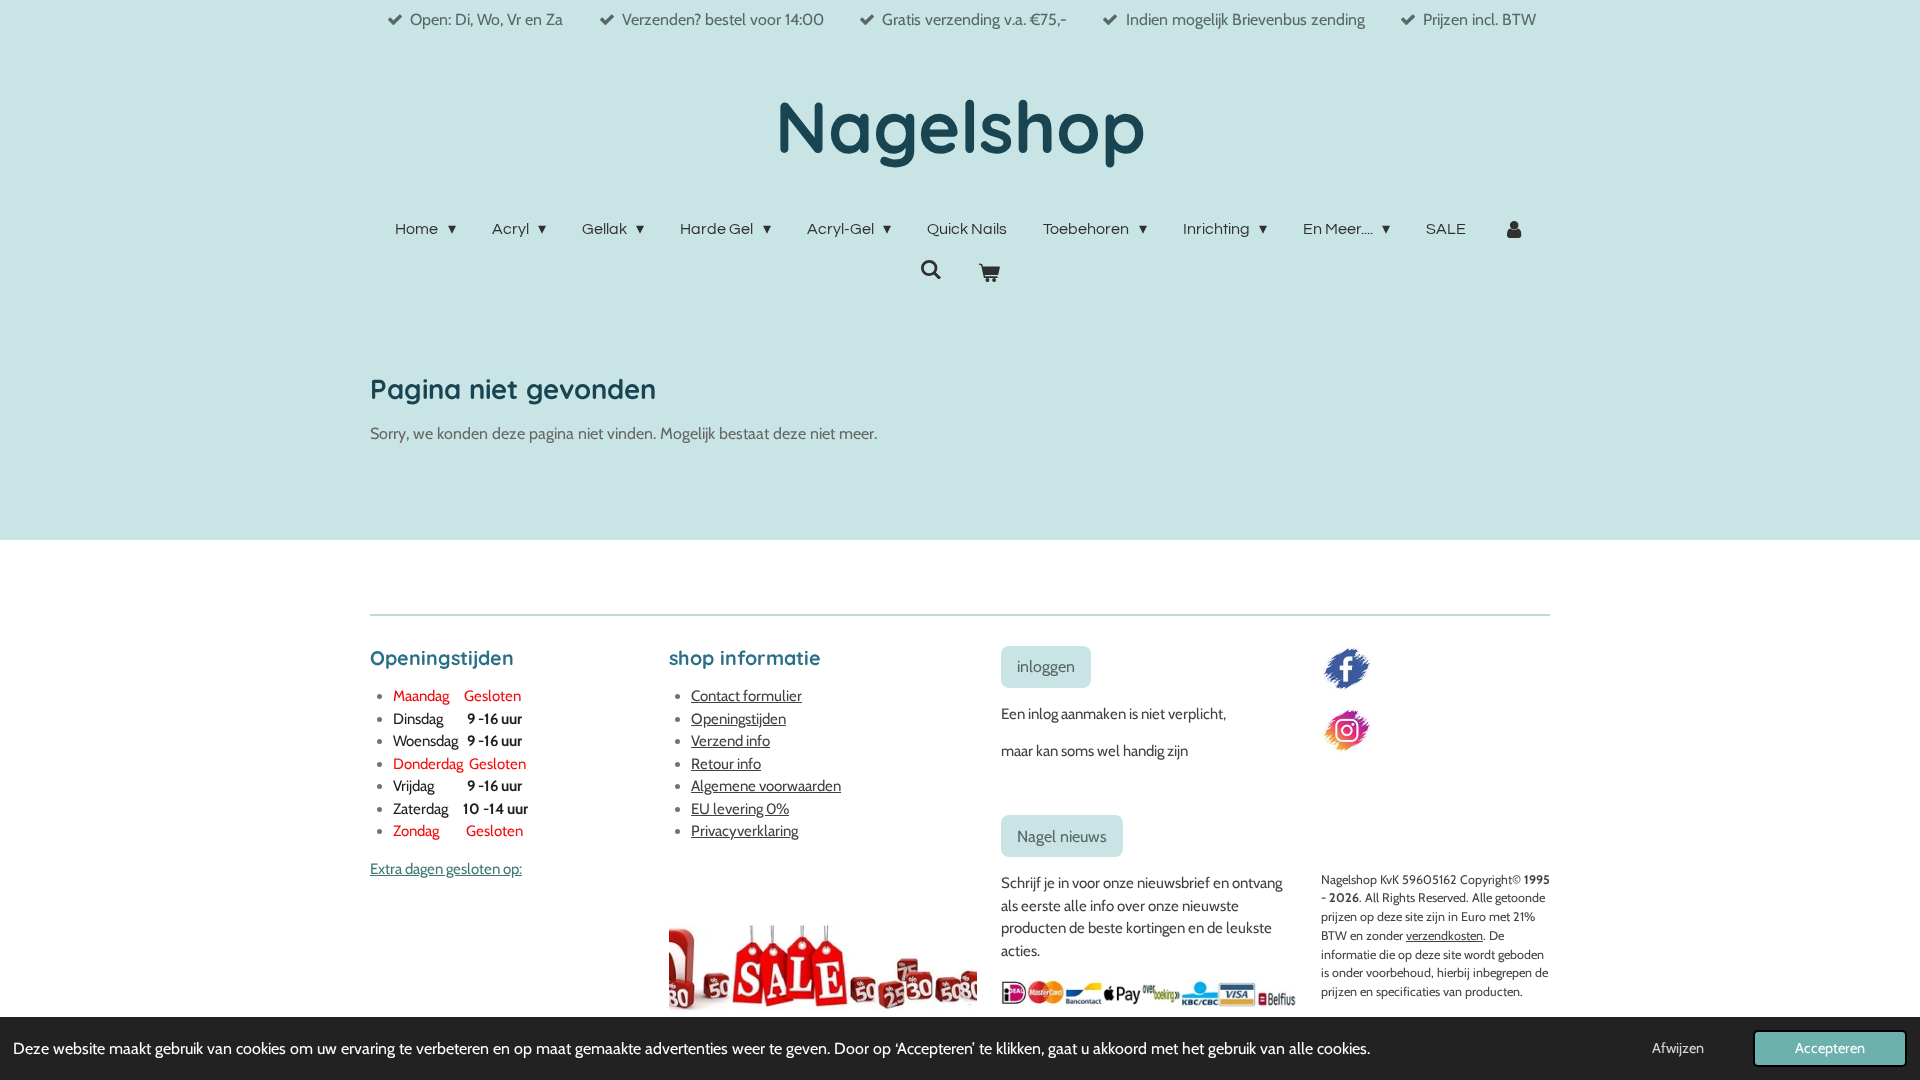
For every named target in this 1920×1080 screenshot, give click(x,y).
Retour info (726, 764)
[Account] (1513, 229)
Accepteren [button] (1830, 1048)
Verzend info (730, 741)
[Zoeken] (931, 269)
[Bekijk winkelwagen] (989, 273)
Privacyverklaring (744, 831)
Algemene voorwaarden (766, 786)
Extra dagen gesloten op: (446, 869)
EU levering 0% (740, 809)
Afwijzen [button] (1678, 1048)
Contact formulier (746, 696)
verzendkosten (1444, 935)
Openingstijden (738, 719)
